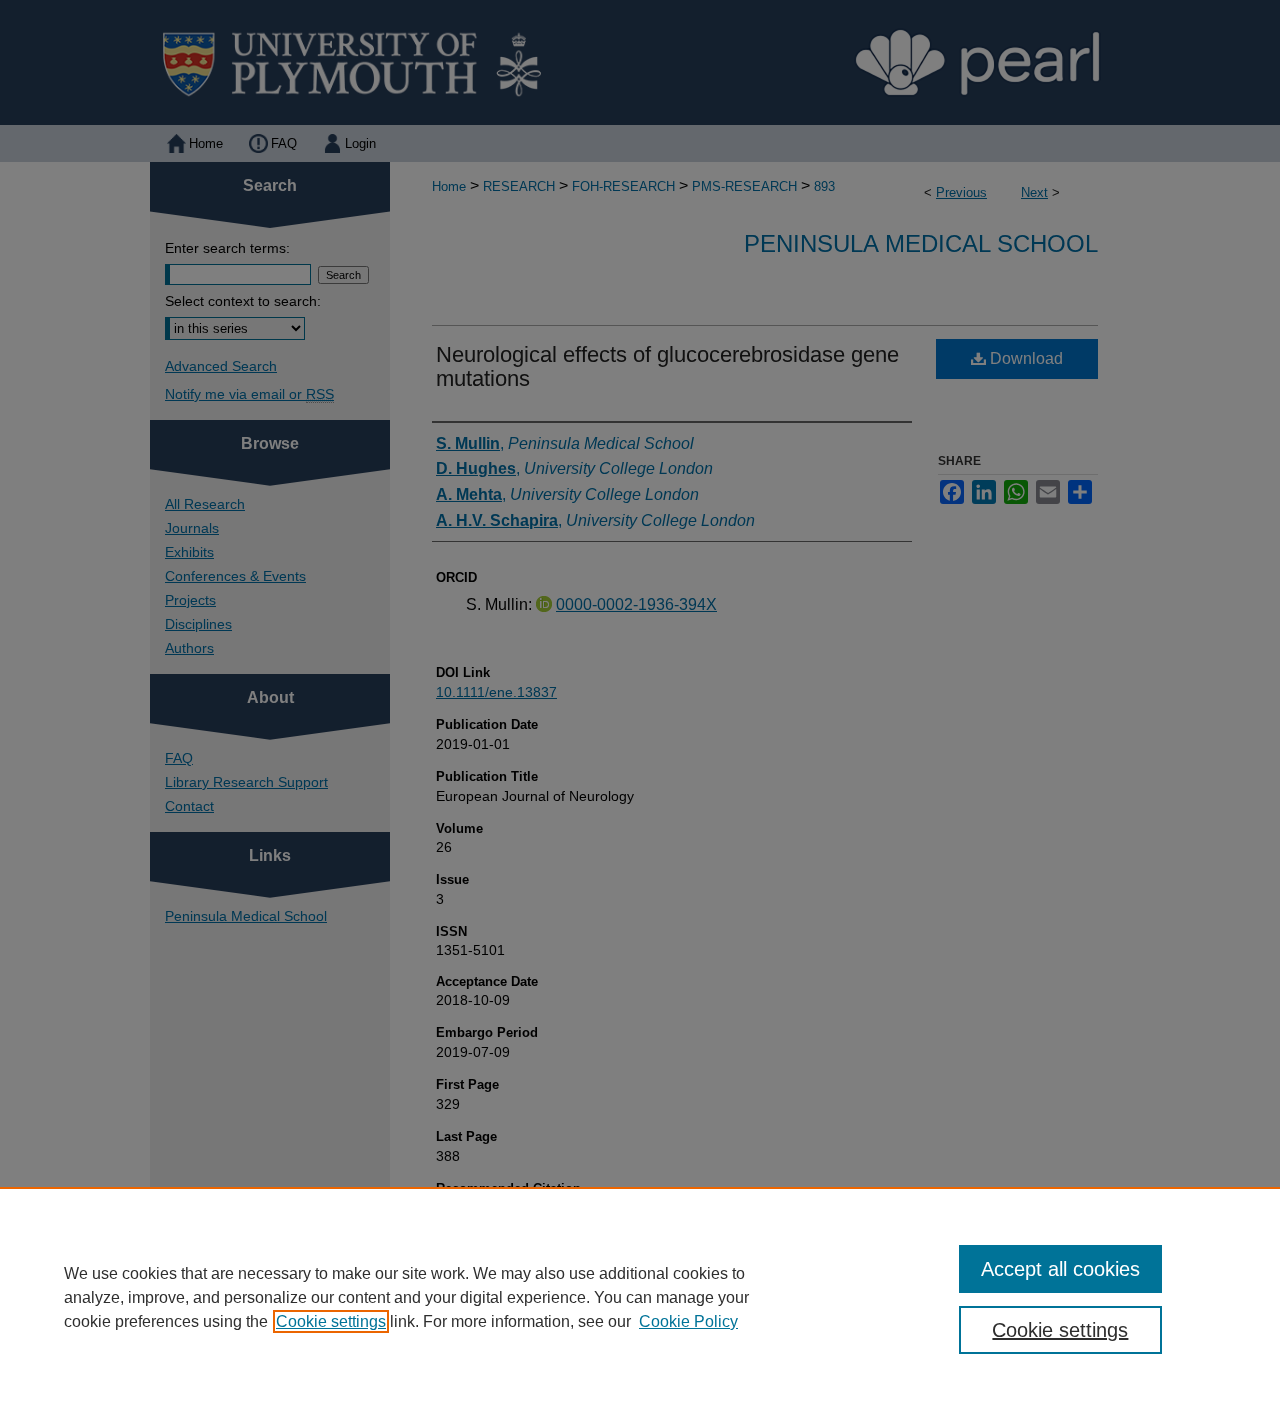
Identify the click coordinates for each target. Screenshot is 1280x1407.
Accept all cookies (1060, 1269)
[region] (640, 1297)
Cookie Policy (688, 1321)
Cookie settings (331, 1321)
